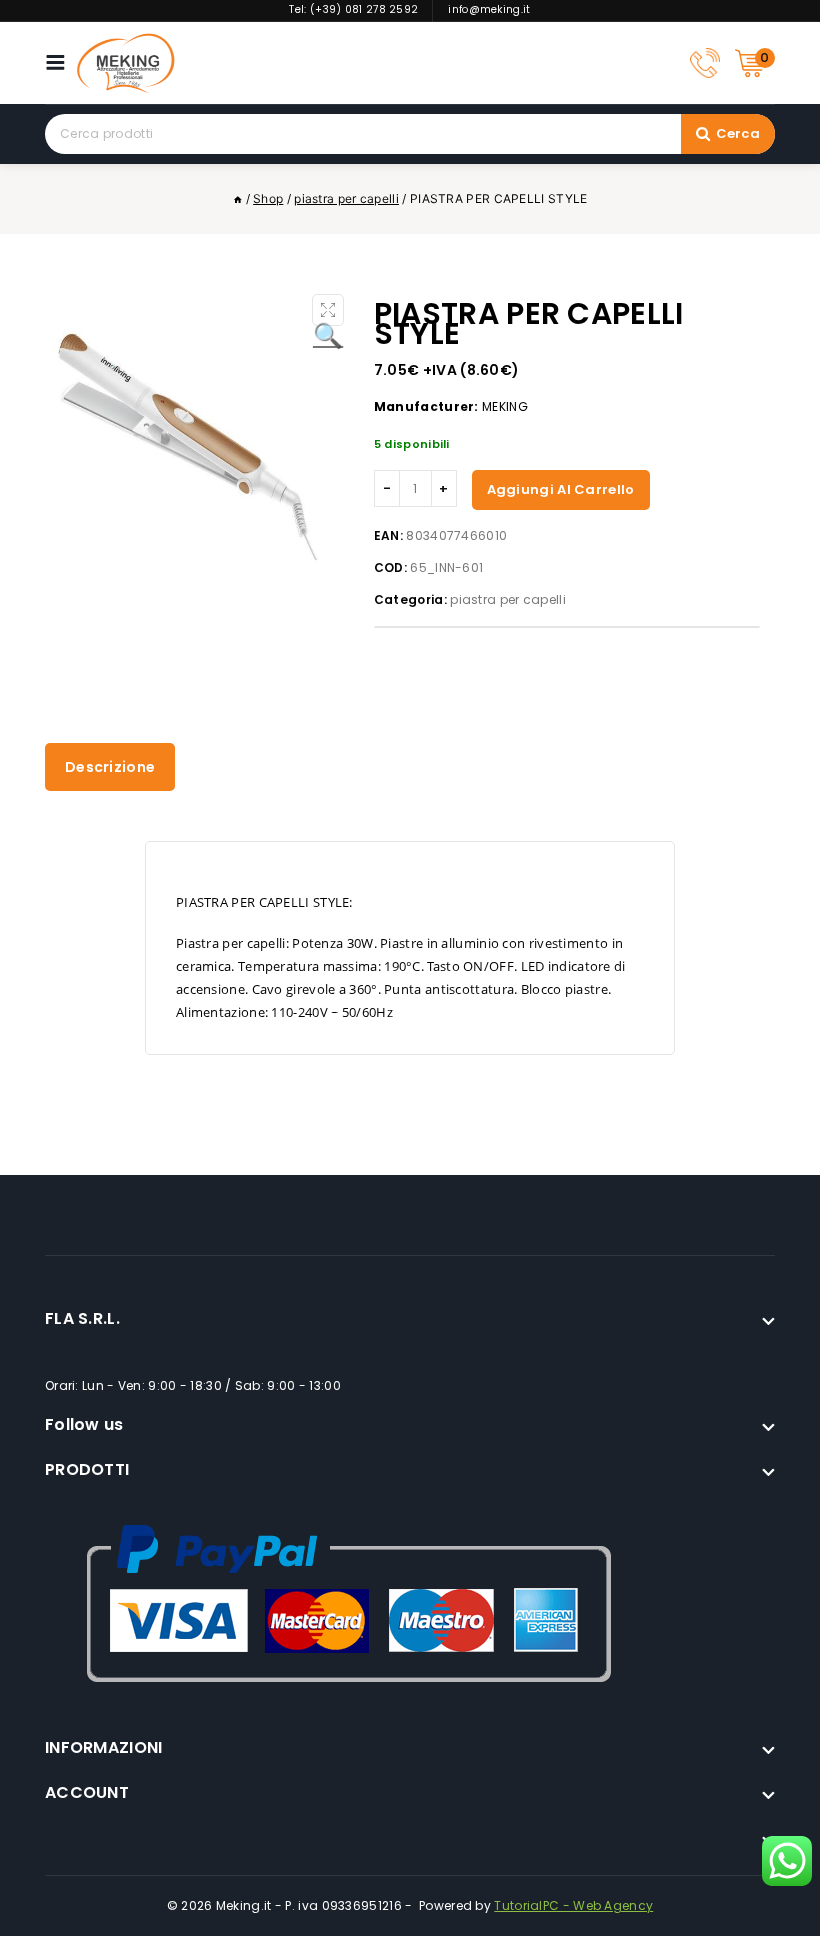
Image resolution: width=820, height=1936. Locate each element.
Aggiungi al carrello (561, 489)
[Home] (238, 198)
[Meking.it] (126, 63)
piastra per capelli (508, 599)
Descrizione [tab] (110, 767)
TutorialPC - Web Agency (573, 1905)
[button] (328, 310)
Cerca (738, 133)
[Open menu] (60, 62)
